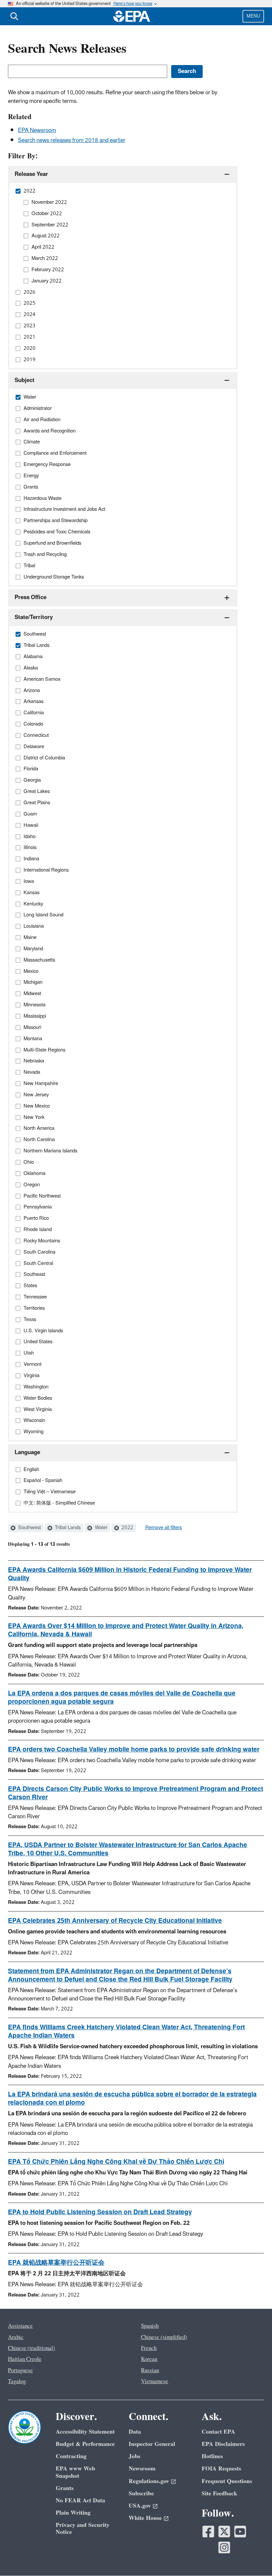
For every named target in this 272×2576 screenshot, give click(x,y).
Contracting (71, 2456)
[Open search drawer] (14, 16)
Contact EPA (218, 2432)
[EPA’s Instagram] (224, 2547)
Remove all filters (164, 1528)
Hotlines (212, 2456)
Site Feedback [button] (219, 2494)
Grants (65, 2488)
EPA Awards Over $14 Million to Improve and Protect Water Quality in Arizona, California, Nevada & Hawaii (126, 1630)
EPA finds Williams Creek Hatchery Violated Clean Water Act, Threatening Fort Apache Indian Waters (126, 2031)
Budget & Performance (85, 2444)
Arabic (16, 2337)
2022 (127, 1528)
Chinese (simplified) (164, 2337)
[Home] (132, 16)
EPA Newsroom (37, 130)
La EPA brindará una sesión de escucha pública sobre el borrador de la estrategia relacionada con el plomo (132, 2099)
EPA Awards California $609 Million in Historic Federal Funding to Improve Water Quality (130, 1574)
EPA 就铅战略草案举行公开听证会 (56, 2263)
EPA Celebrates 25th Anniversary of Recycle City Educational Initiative (115, 1921)
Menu (253, 16)
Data (135, 2432)
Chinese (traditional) (32, 2348)
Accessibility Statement (85, 2432)
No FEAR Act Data (80, 2500)
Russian (150, 2371)
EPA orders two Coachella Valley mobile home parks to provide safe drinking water (134, 1750)
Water (101, 1528)
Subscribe (141, 2494)
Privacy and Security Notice (83, 2529)
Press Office (31, 597)
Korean (149, 2359)
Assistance (20, 2326)
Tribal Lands (67, 1528)
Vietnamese (155, 2381)
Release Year (31, 174)
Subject (25, 380)
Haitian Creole (25, 2359)
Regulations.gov (149, 2481)
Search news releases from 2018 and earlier (72, 140)
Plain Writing (73, 2513)
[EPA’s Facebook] (208, 2532)
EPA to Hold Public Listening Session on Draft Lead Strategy (100, 2212)
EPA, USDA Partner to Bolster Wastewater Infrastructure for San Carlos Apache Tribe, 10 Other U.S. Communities (128, 1849)
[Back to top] (254, 2558)
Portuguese (20, 2371)
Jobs (135, 2456)
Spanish (150, 2326)
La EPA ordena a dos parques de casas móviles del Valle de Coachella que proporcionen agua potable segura (122, 1698)
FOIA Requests (221, 2469)
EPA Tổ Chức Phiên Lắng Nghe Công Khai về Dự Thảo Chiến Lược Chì (116, 2162)
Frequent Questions (227, 2481)
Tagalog (17, 2381)
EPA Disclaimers (223, 2444)
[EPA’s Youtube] (240, 2532)
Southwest (29, 1528)
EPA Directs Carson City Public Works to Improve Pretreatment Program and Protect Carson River (136, 1793)
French (149, 2348)
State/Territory (34, 617)
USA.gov (140, 2506)
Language (27, 1452)
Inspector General (152, 2444)
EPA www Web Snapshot (75, 2472)
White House (145, 2518)
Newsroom (142, 2469)
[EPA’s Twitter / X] (224, 2532)
